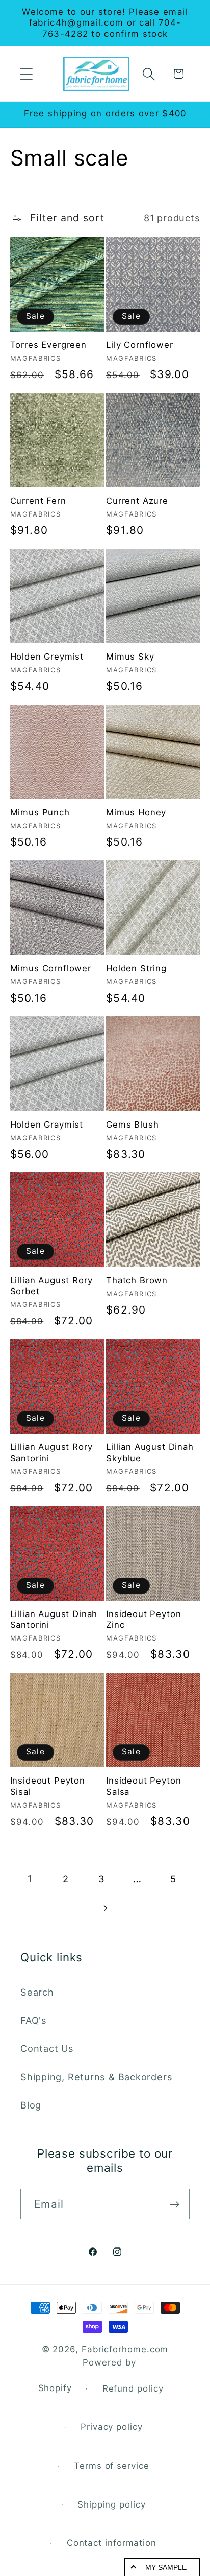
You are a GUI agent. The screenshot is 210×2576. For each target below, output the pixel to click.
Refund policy (133, 2388)
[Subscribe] (175, 2204)
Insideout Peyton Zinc (143, 1619)
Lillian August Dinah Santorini (54, 1619)
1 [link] (30, 1879)
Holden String (136, 968)
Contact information (112, 2543)
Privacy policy (112, 2427)
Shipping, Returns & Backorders (96, 2077)
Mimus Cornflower (51, 968)
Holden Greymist (47, 657)
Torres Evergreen (48, 345)
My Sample (166, 2567)
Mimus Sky (130, 657)
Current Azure (137, 501)
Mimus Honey (136, 812)
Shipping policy (112, 2504)
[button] (26, 74)
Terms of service (112, 2466)
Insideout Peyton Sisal (48, 1786)
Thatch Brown (137, 1280)
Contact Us (47, 2048)
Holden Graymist (47, 1125)
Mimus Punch (40, 812)
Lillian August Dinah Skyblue (150, 1452)
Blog (31, 2105)
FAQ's (34, 2020)
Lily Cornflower (140, 345)
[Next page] (105, 1908)
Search (37, 1992)
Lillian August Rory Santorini (51, 1452)
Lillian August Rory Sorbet (51, 1286)
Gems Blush (132, 1125)
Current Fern (38, 501)
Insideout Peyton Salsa (143, 1786)
